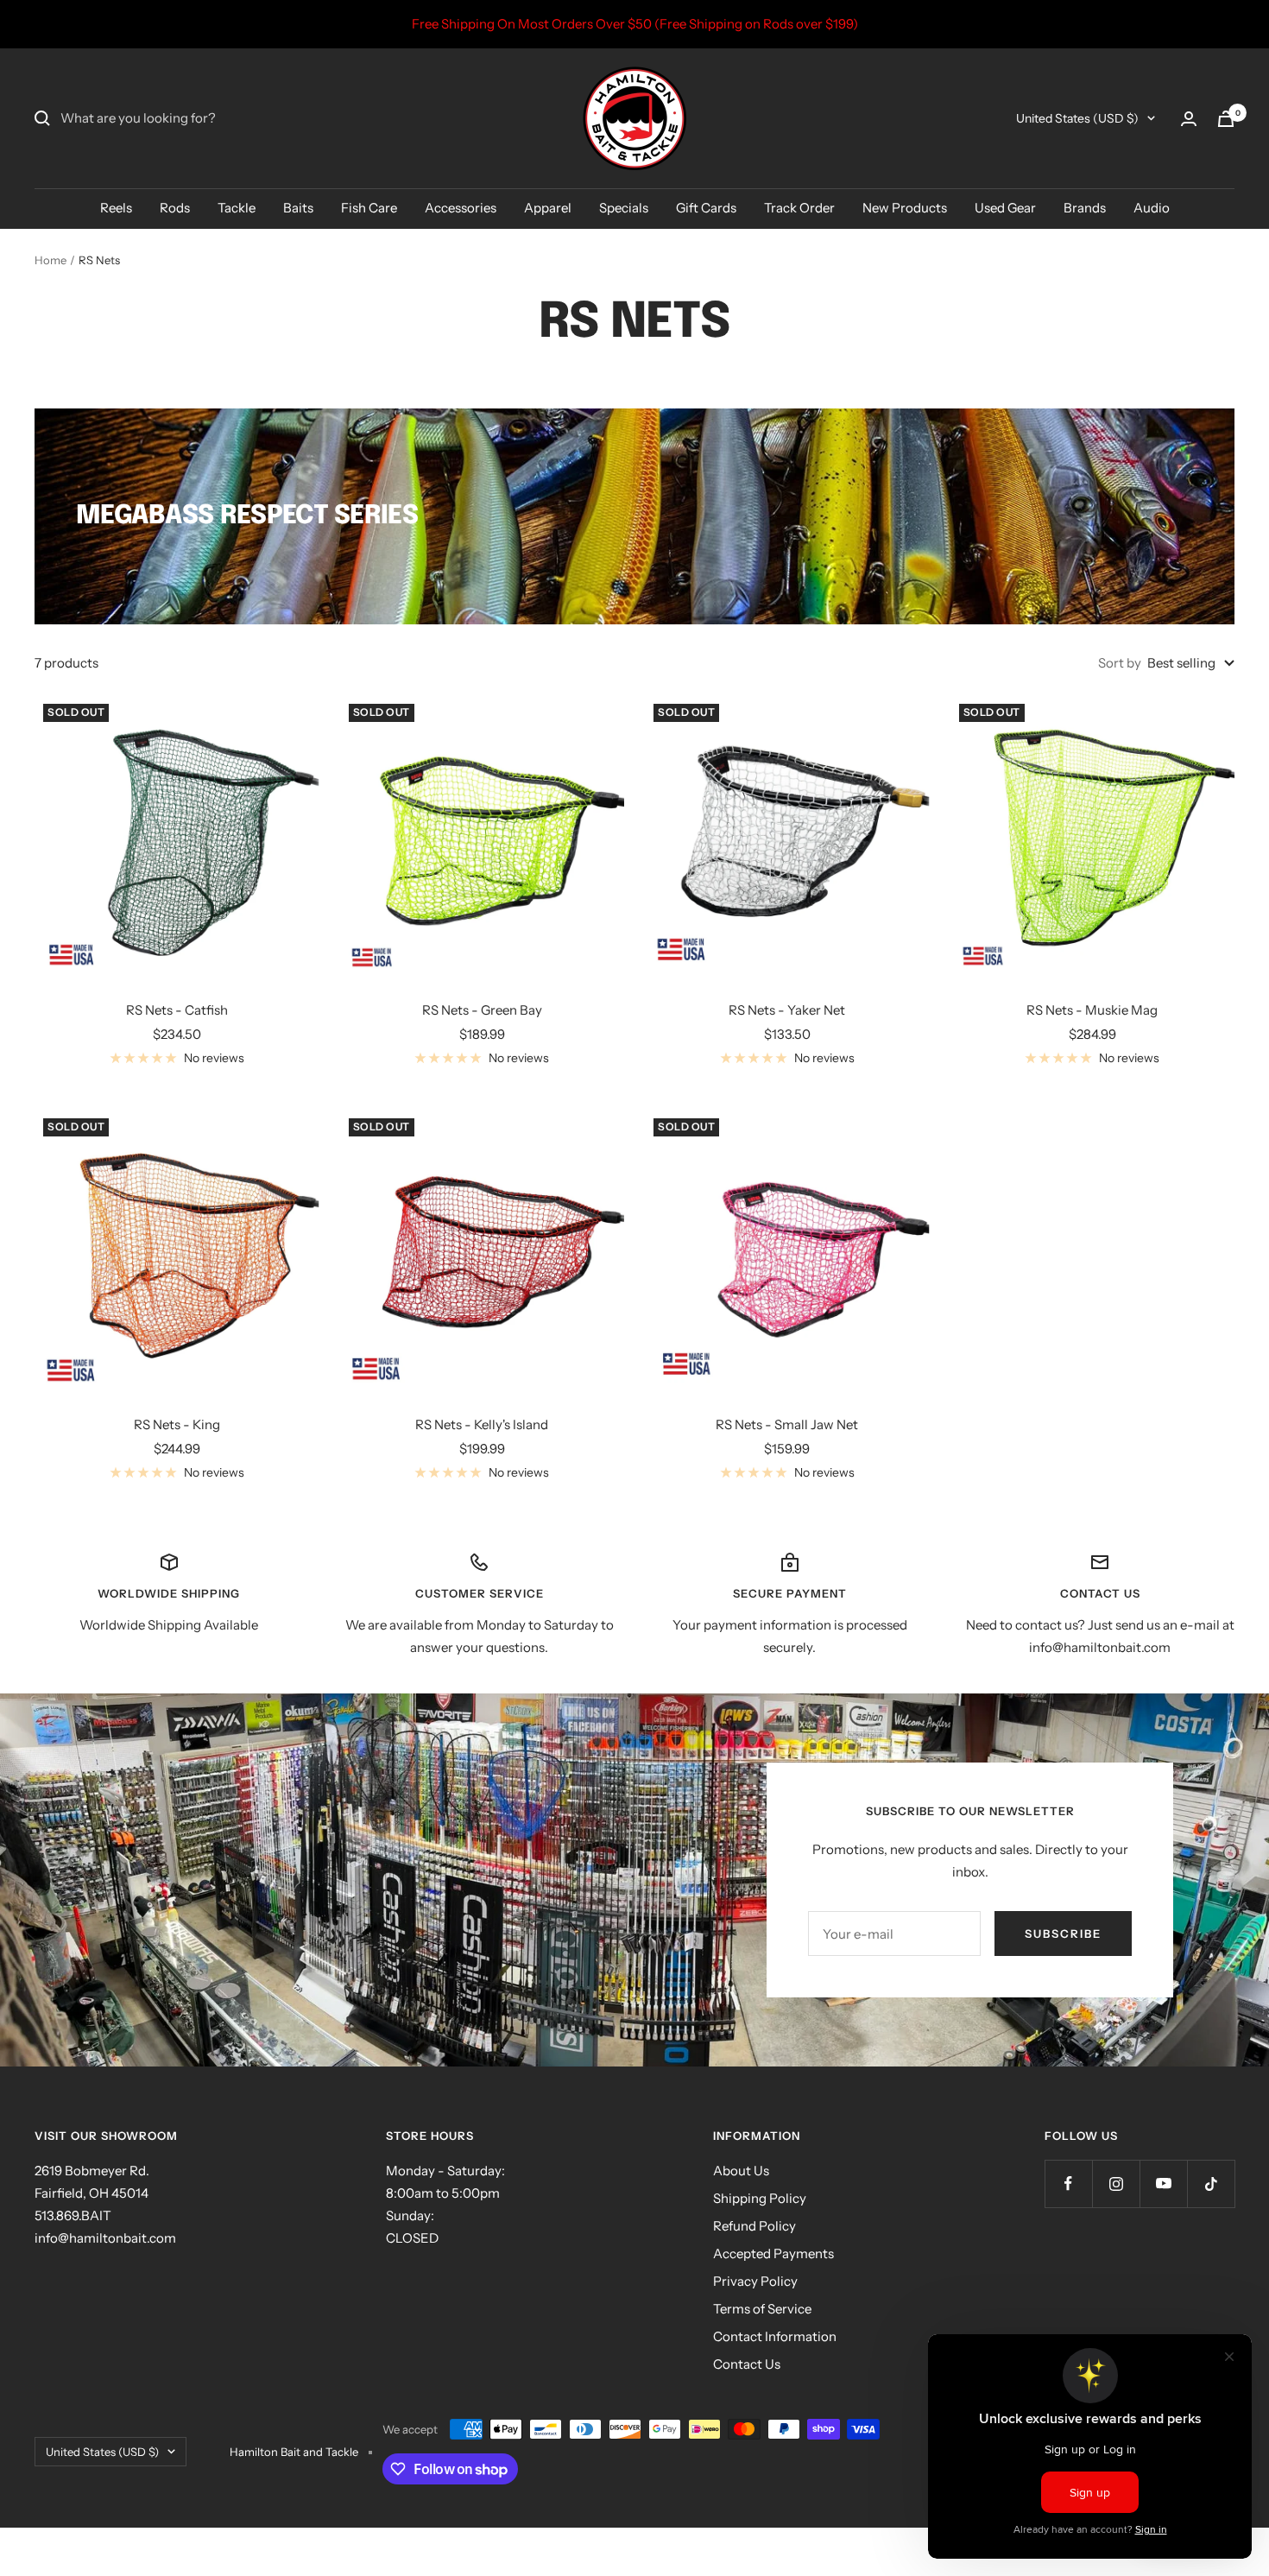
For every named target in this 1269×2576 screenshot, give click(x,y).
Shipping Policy (760, 2198)
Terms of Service (762, 2309)
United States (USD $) (1077, 118)
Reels (116, 208)
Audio (1152, 208)
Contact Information (775, 2336)
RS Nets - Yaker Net (787, 1010)
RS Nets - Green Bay (482, 1010)
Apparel (548, 208)
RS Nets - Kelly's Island (482, 1424)
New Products (905, 208)
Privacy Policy (755, 2281)
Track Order (799, 208)
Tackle (237, 208)
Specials (624, 208)
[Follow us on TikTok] (1211, 2184)
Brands (1085, 208)
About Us (741, 2171)
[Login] (1189, 119)
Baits (298, 208)
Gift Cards (706, 208)
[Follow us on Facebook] (1068, 2184)
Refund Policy (754, 2226)
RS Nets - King (177, 1424)
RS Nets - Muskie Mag (1092, 1010)
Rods (175, 208)
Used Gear (1005, 208)
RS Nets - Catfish (177, 1010)
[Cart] (1226, 119)
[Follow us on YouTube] (1163, 2184)
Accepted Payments (773, 2253)
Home (51, 260)
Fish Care (369, 208)
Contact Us (747, 2364)
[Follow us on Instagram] (1116, 2184)
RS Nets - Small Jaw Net (787, 1424)
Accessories (461, 208)
